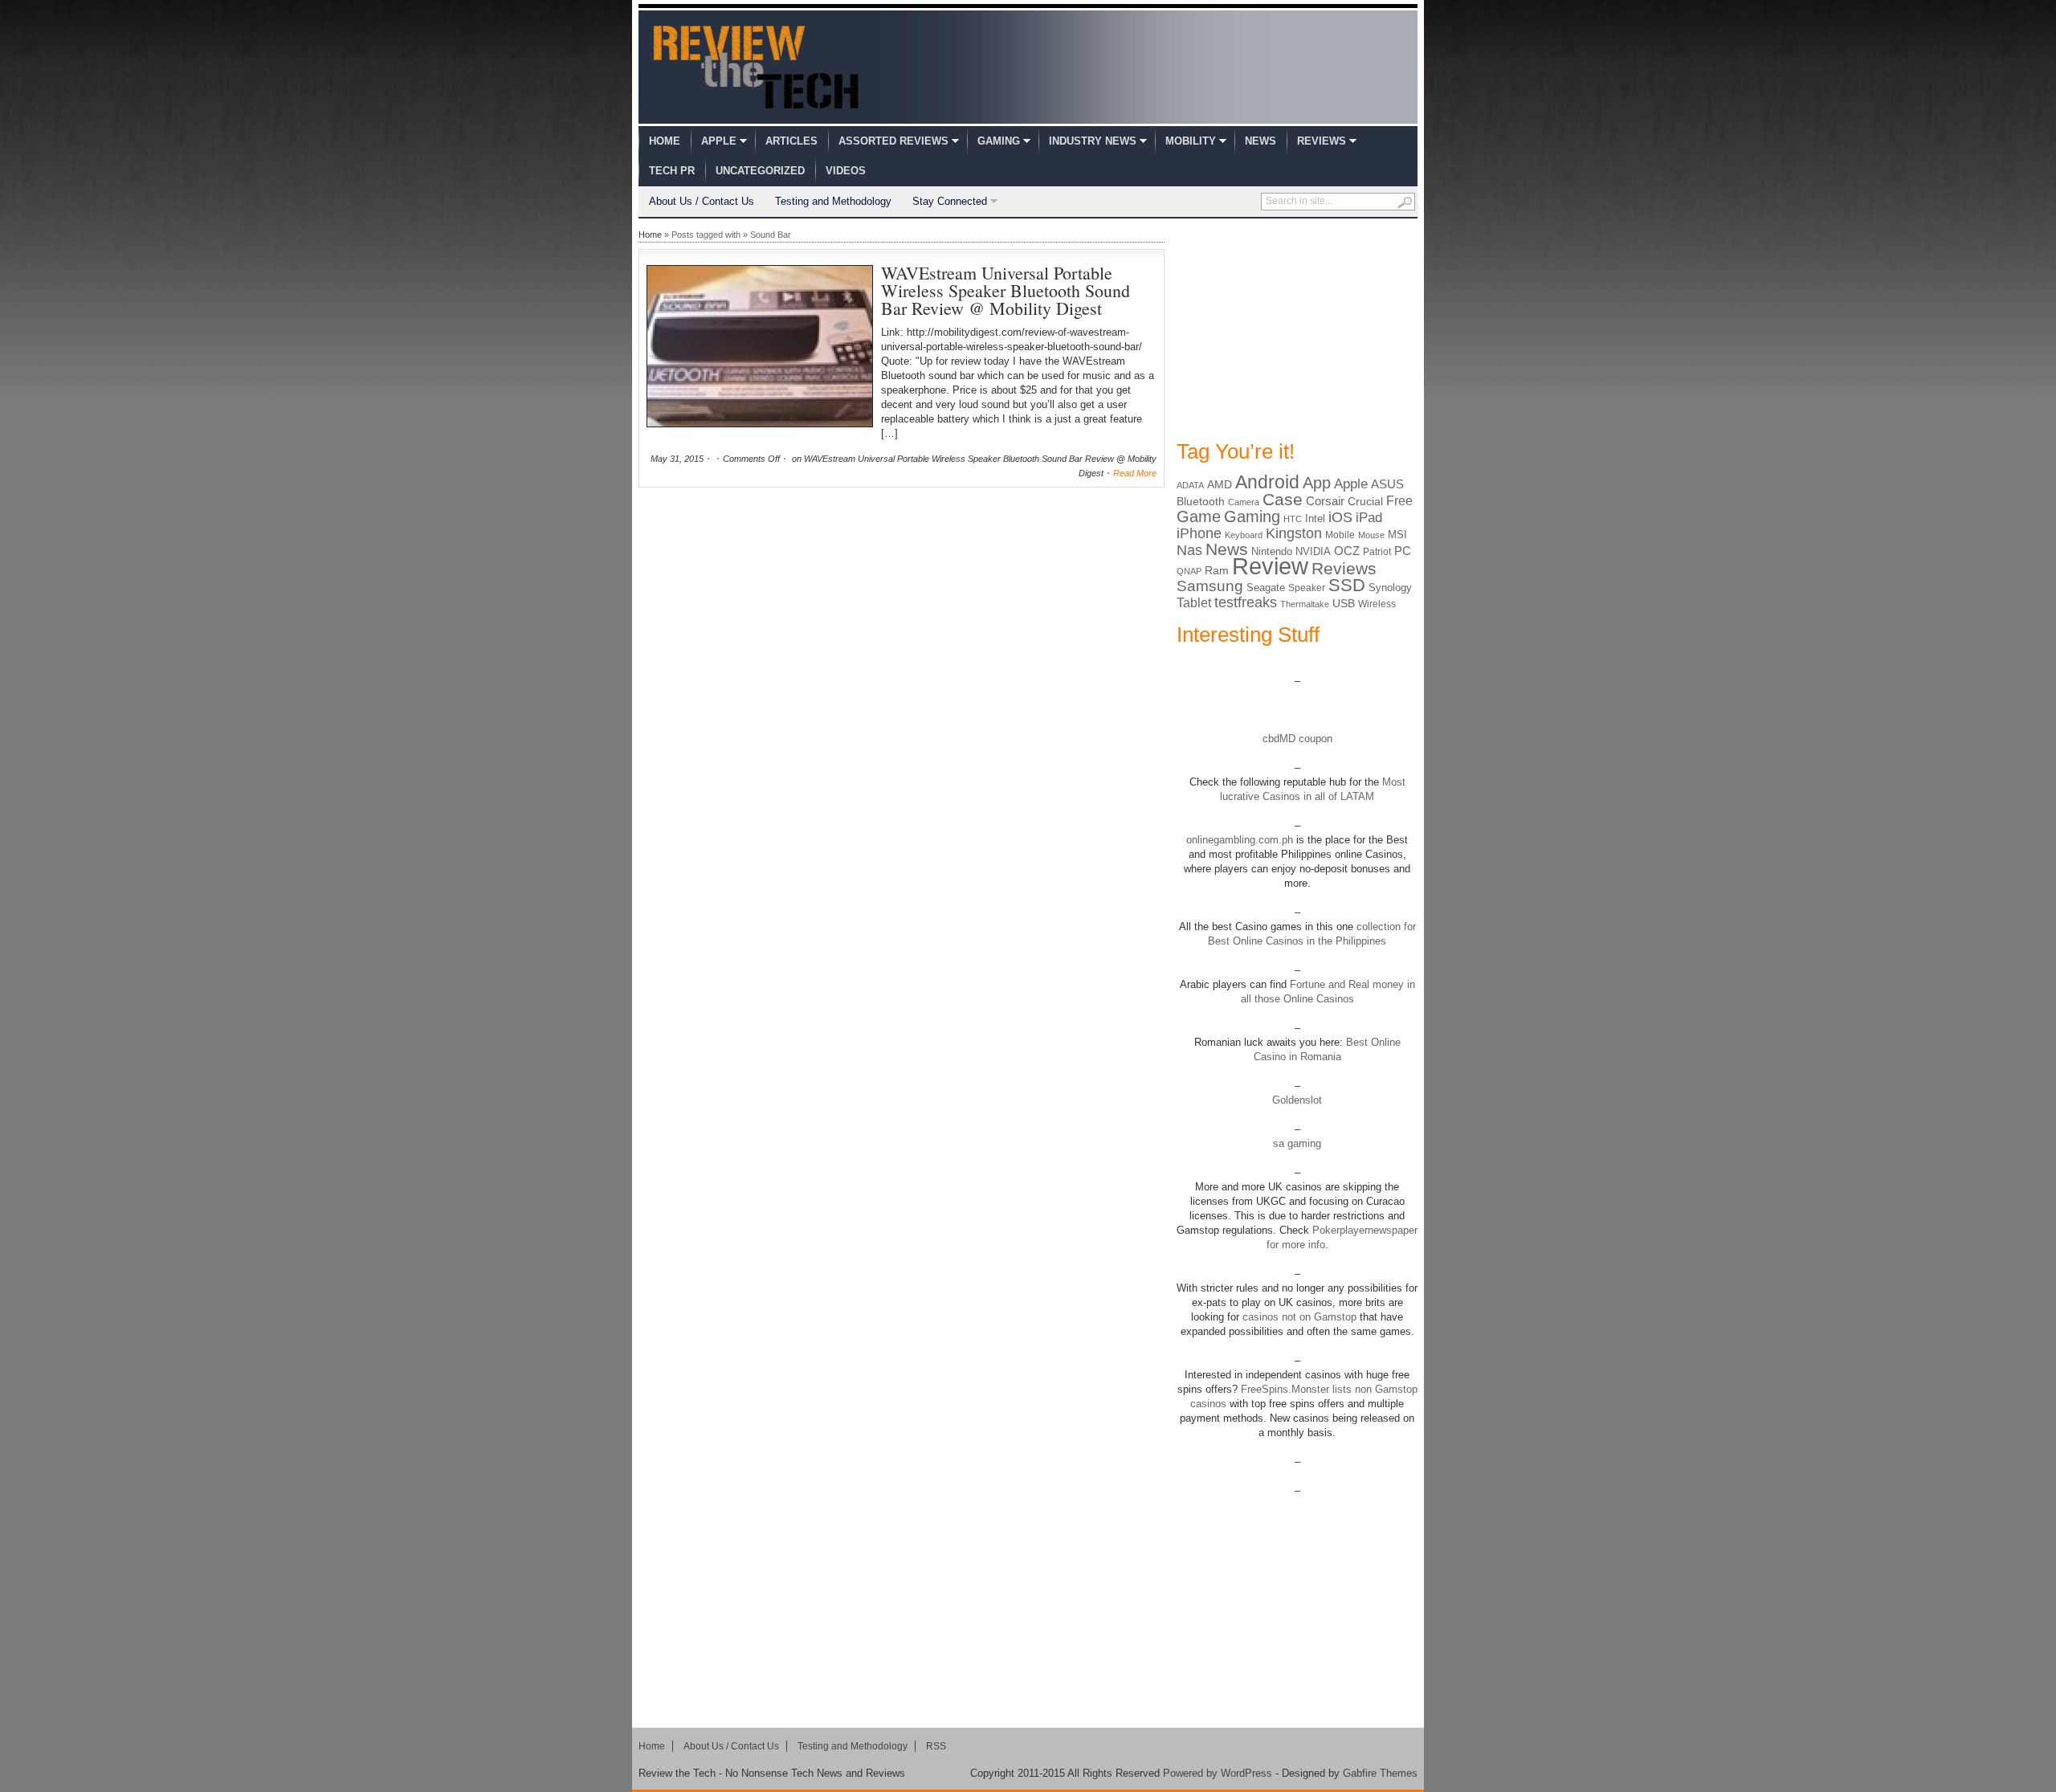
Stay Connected (950, 201)
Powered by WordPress (1218, 1773)
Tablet (1194, 603)
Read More (1135, 473)
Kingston (1294, 533)
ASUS (1387, 484)
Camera (1244, 502)
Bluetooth (1201, 501)
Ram (1217, 571)
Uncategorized (760, 171)
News (1261, 141)
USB (1344, 603)
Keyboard (1244, 535)
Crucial (1365, 501)
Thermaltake (1305, 604)
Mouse (1371, 535)
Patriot (1377, 552)
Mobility (1191, 141)
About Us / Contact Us (702, 201)
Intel (1315, 518)
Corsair (1325, 501)
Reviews (1322, 141)
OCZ (1347, 551)
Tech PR (672, 171)
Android (1267, 482)
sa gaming (1297, 1143)
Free (1399, 500)
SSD (1347, 585)
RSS (936, 1746)
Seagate (1266, 588)
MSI (1397, 535)
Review (1270, 566)
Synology (1390, 588)
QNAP (1189, 571)
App (1317, 483)
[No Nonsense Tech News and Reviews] (756, 67)
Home (665, 141)
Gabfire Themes (1380, 1773)
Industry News (1093, 141)
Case (1283, 499)
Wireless (1377, 604)
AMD (1220, 484)
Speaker (1307, 588)
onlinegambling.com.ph (1240, 840)
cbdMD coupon (1297, 739)
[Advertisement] (1297, 328)
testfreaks (1246, 602)
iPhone (1199, 533)
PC (1403, 551)
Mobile (1340, 535)
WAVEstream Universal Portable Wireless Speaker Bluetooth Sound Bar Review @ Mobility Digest (1006, 290)
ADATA (1190, 485)
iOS (1340, 517)
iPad (1369, 518)
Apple (719, 141)
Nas (1189, 550)
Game (1199, 516)
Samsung (1210, 586)
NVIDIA (1313, 551)
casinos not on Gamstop (1298, 1317)
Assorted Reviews (893, 141)
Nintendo (1272, 551)
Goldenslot (1297, 1100)
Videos (846, 171)
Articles (791, 141)
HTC (1293, 519)
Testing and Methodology (833, 201)
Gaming (999, 141)
